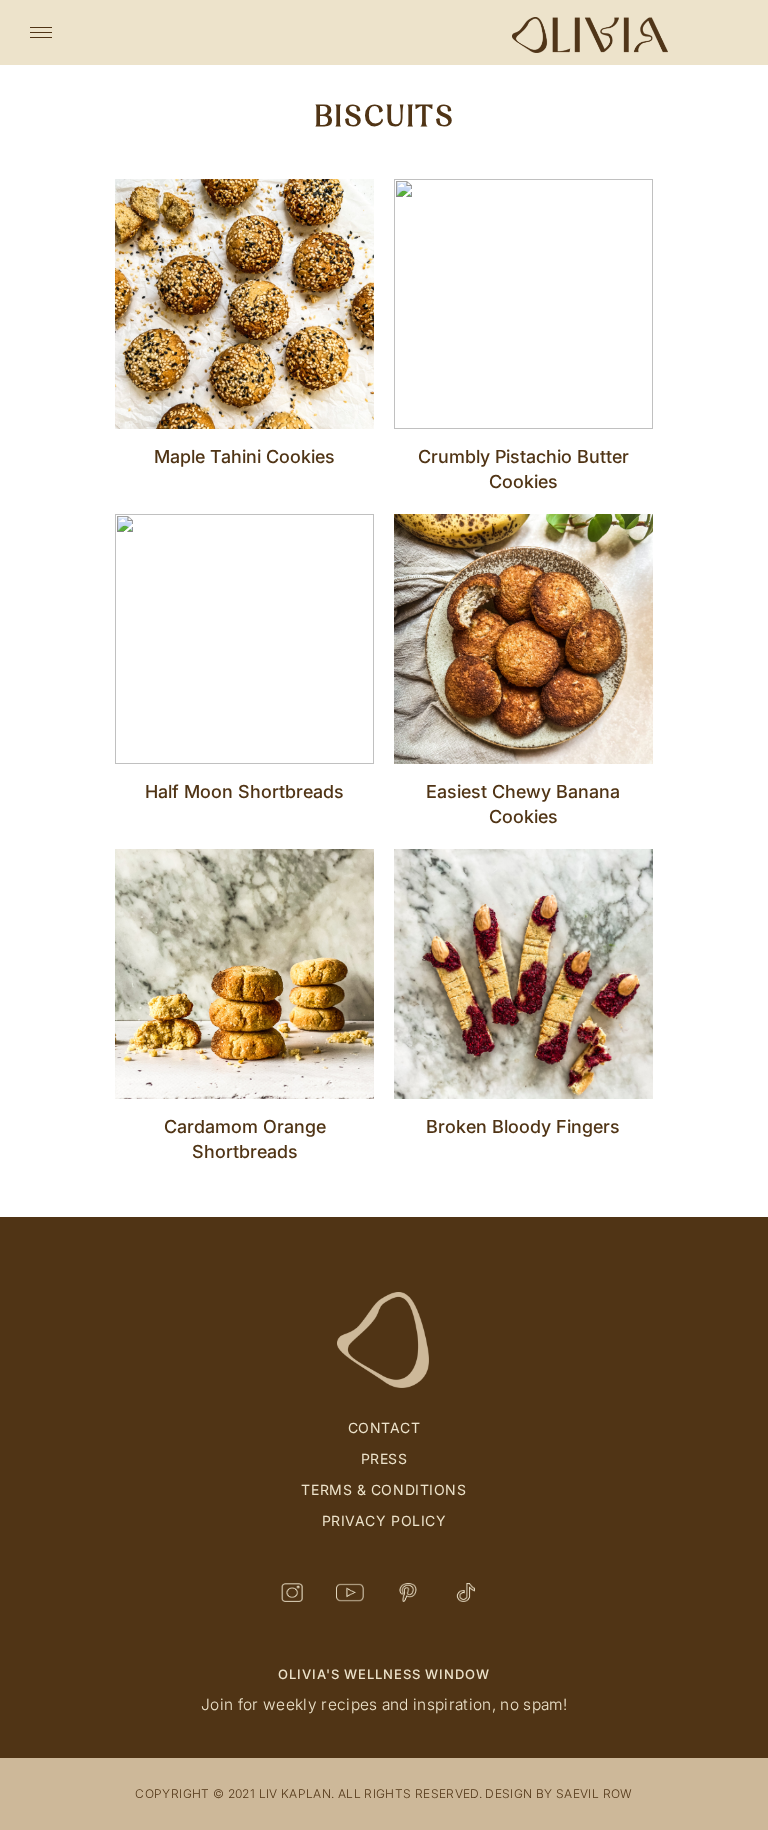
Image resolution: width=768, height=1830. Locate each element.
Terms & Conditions (383, 1489)
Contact (384, 1427)
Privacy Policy (384, 1520)
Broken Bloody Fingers (523, 1126)
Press (384, 1458)
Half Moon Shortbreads (244, 791)
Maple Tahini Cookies (244, 456)
